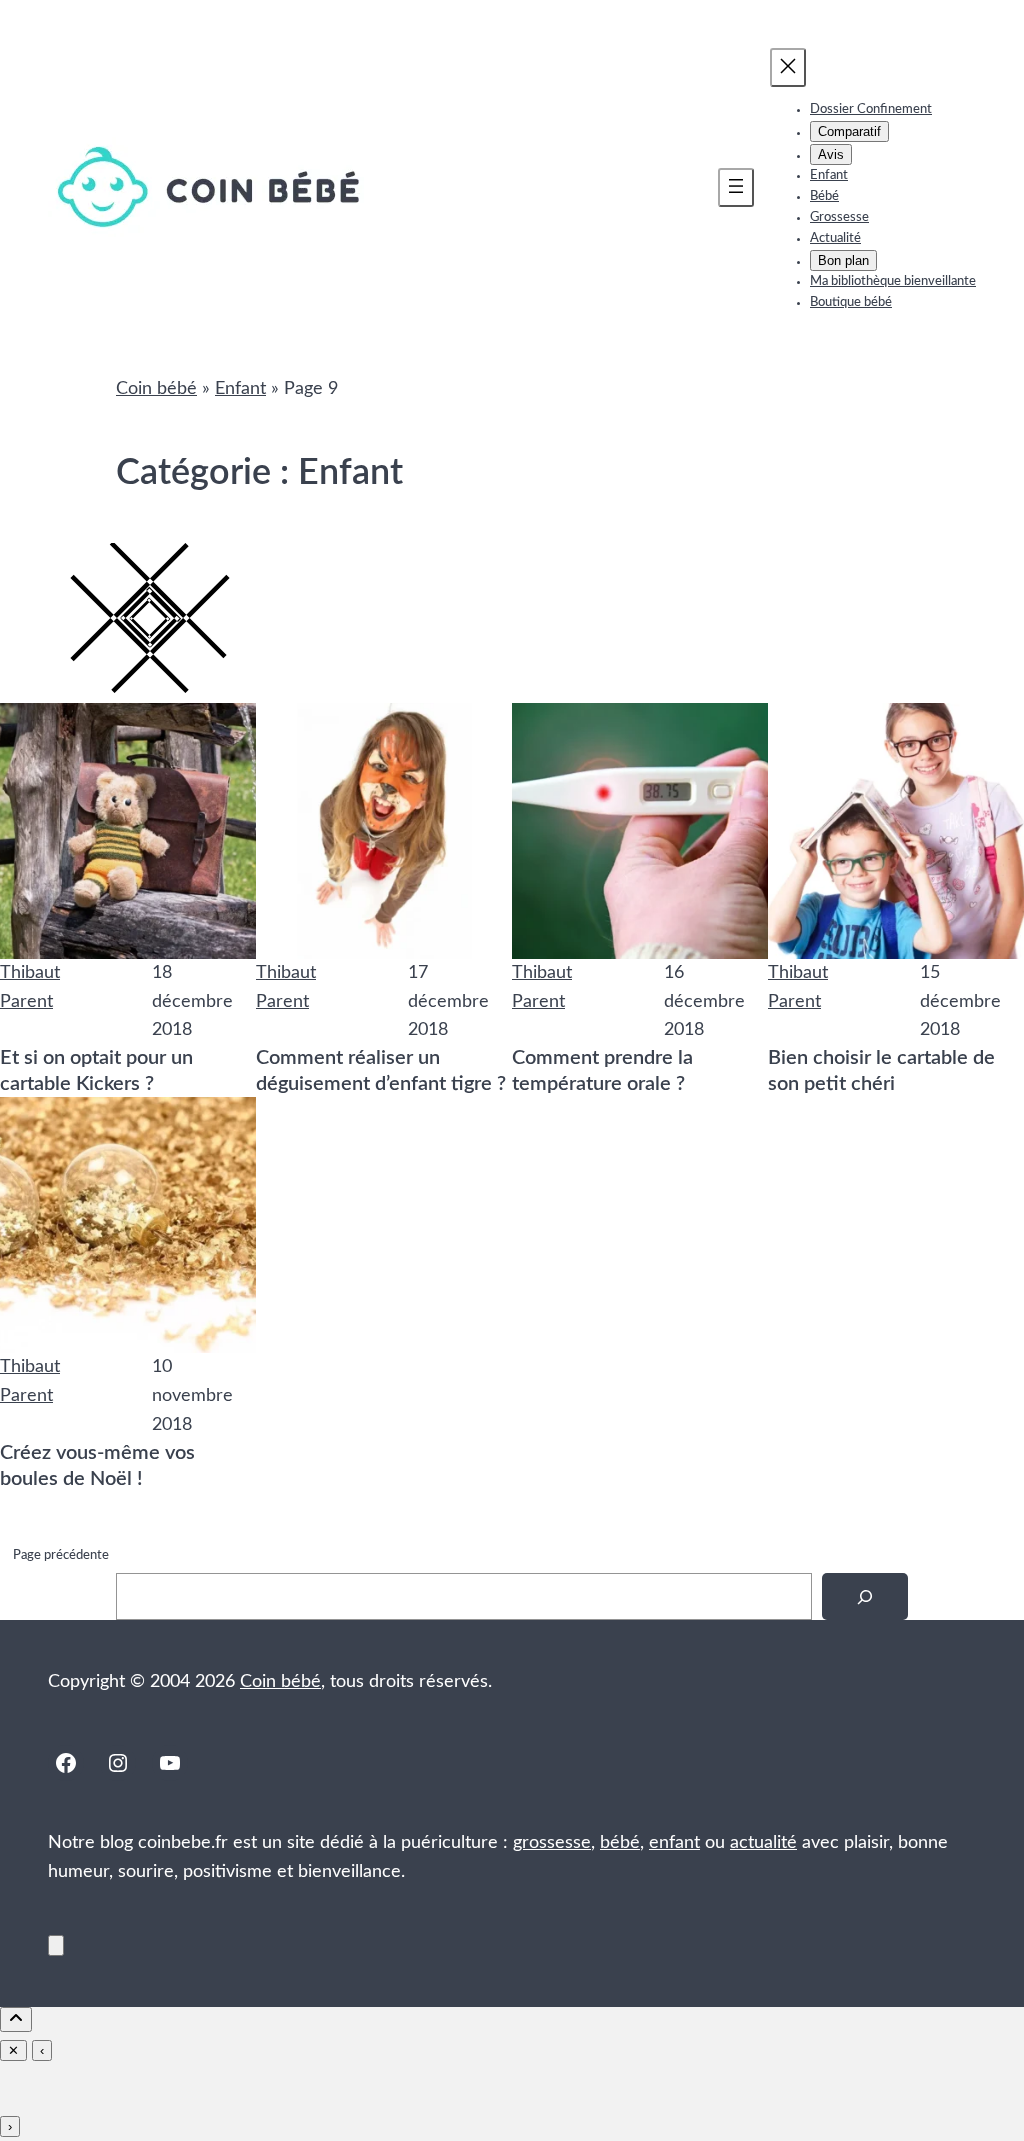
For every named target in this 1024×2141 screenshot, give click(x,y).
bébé (620, 1843)
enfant (674, 1843)
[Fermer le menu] (788, 67)
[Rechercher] (865, 1596)
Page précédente (61, 1555)
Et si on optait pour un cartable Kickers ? (96, 1071)
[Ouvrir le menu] (736, 187)
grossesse (552, 1843)
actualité (763, 1843)
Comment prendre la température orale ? (602, 1071)
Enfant (240, 389)
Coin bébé (156, 389)
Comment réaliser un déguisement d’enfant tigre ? (381, 1071)
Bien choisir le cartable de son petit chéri (881, 1071)
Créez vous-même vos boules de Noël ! (97, 1466)
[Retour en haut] (56, 1945)
